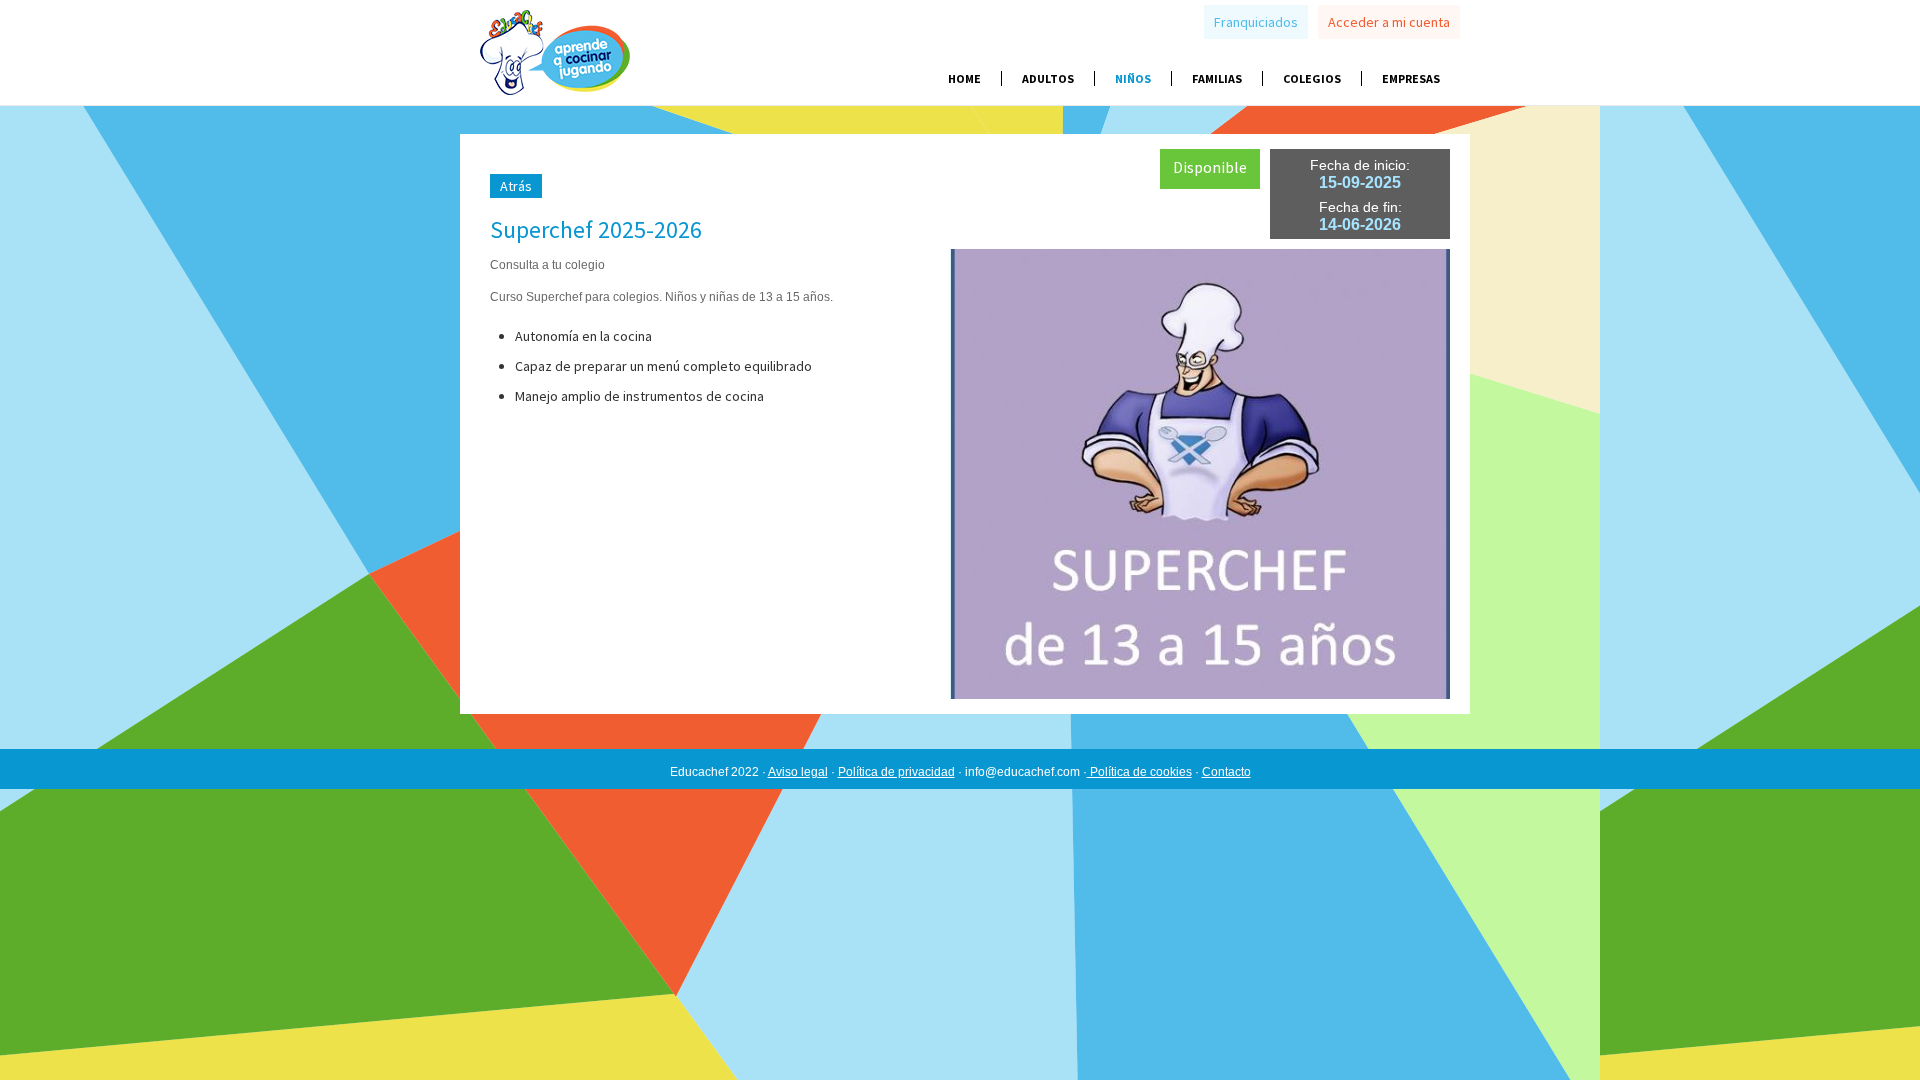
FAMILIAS (1217, 78)
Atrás (516, 186)
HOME (964, 78)
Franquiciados (1256, 22)
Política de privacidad (896, 772)
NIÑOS (1133, 78)
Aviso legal (798, 772)
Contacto (1226, 772)
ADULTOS (1048, 78)
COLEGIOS (1312, 78)
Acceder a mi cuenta (1389, 22)
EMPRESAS (1411, 78)
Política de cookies (1139, 772)
